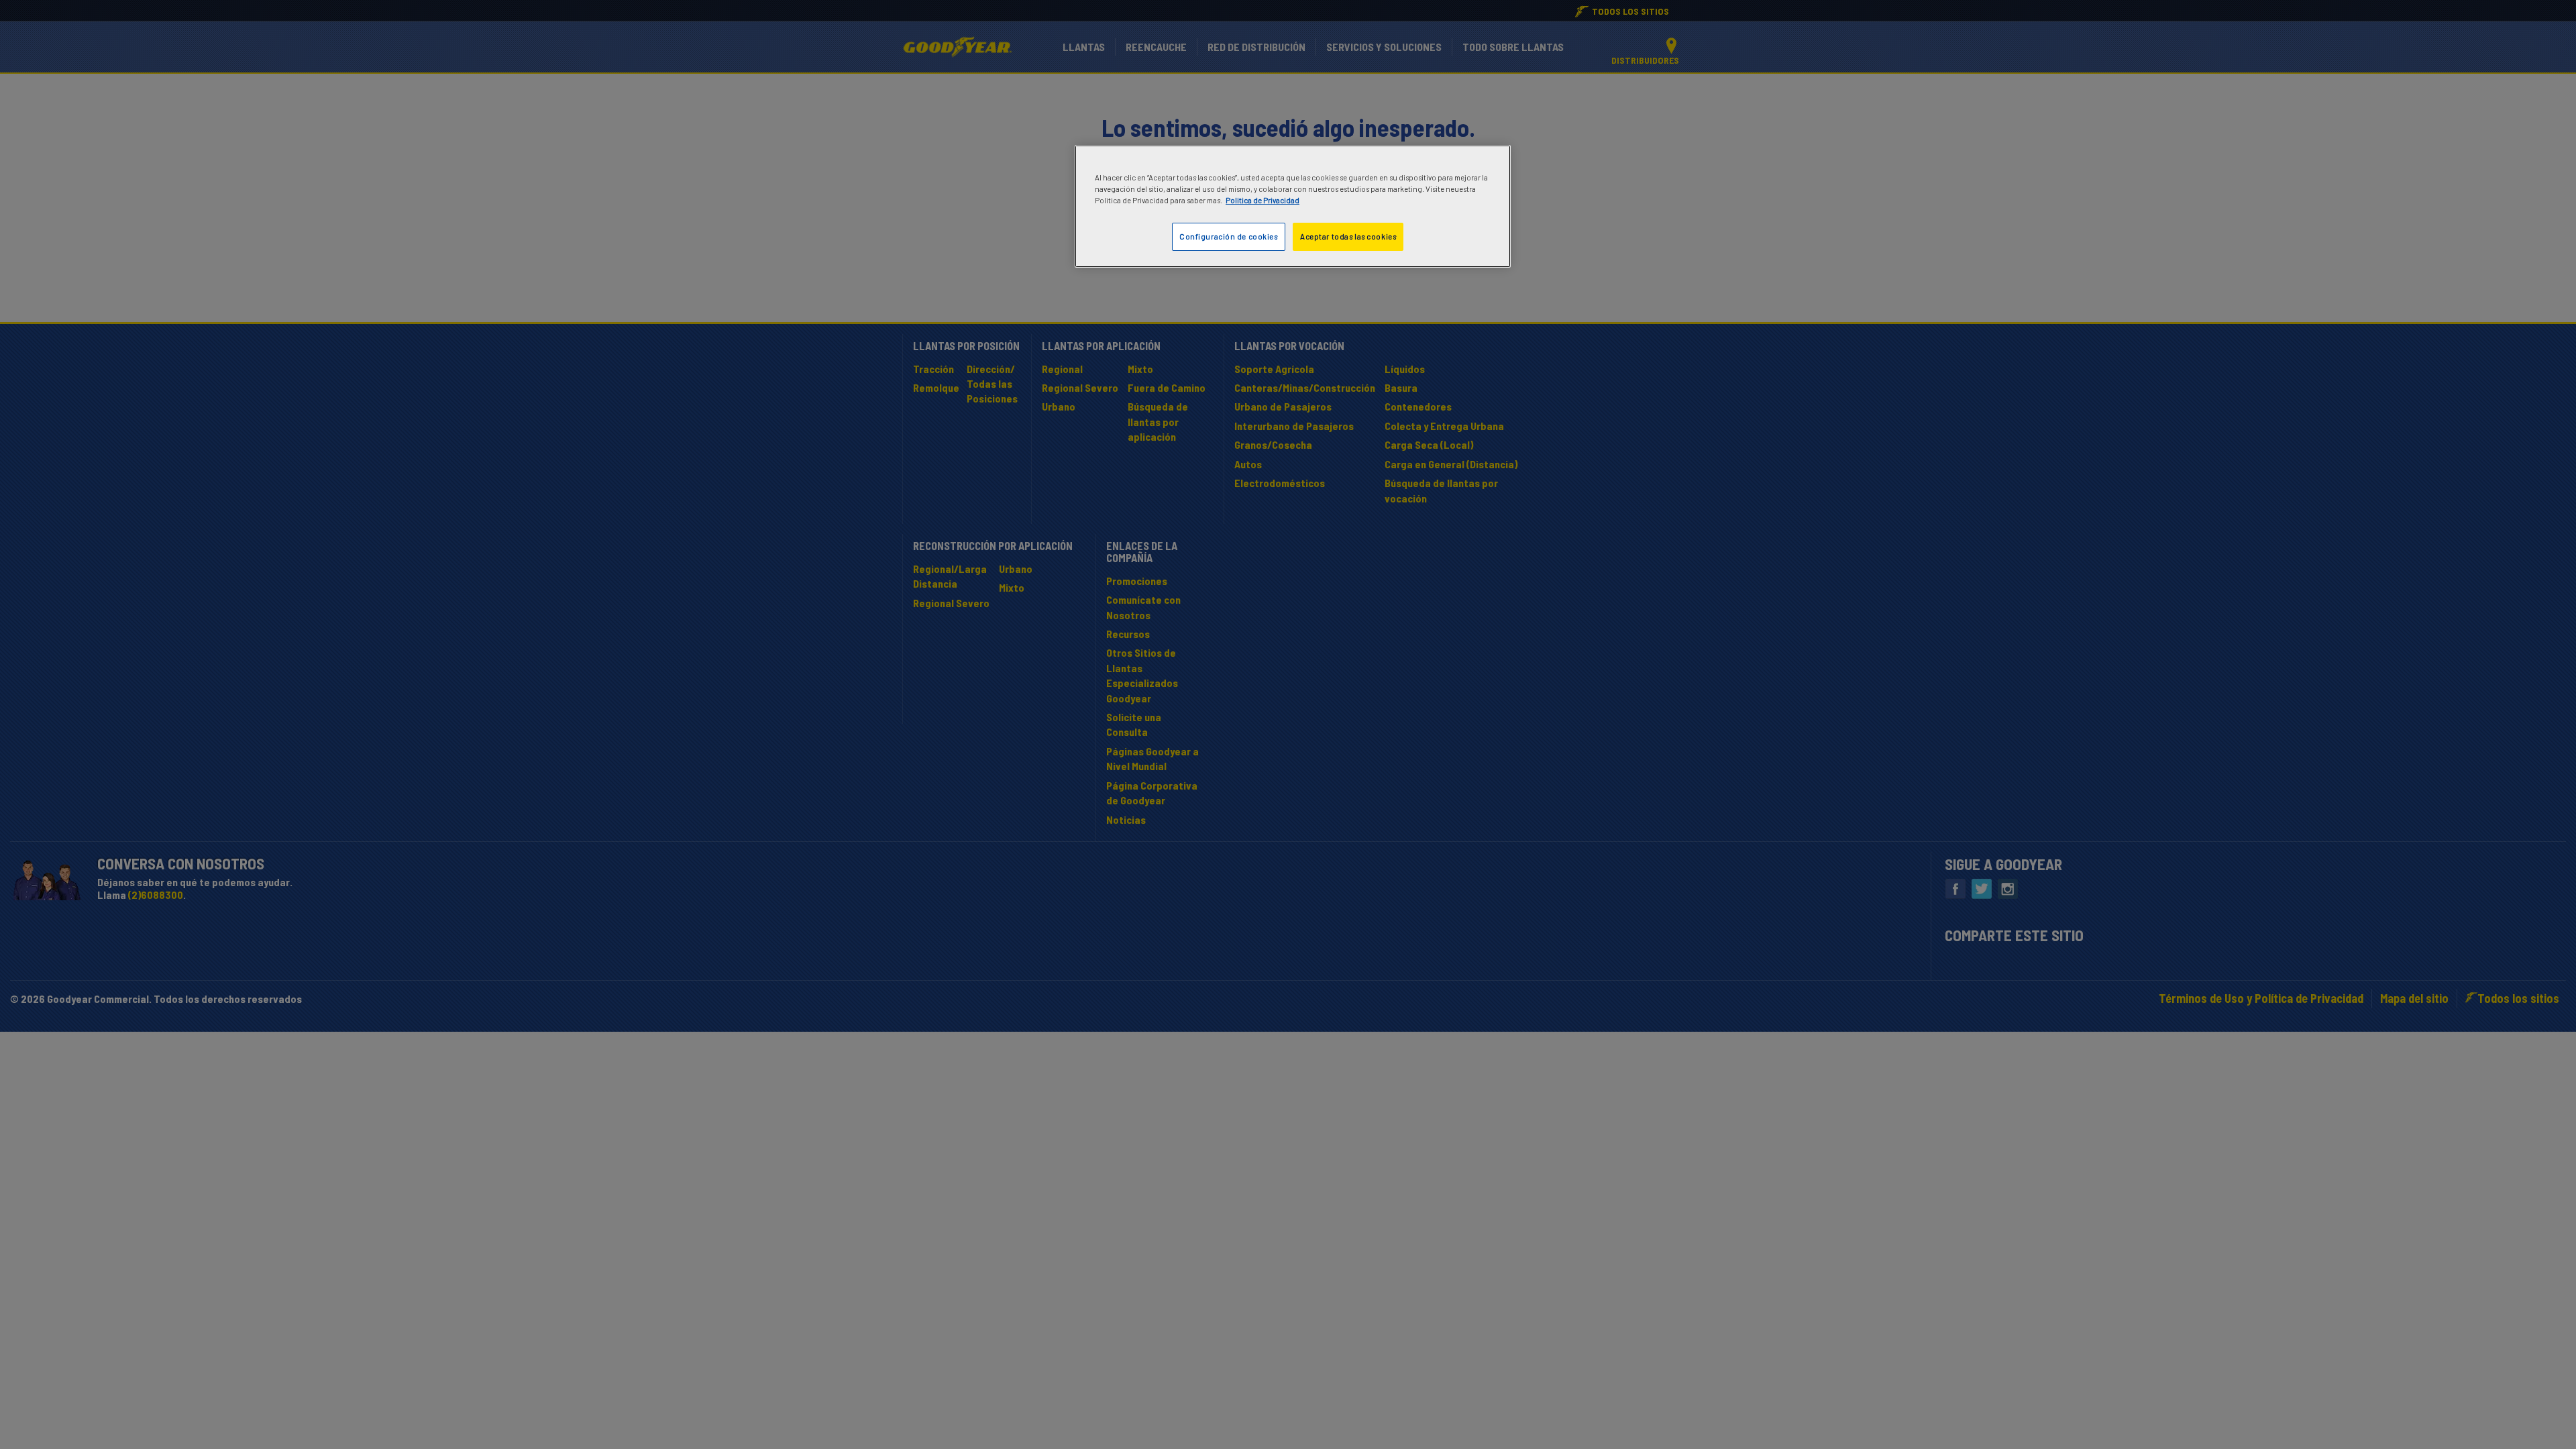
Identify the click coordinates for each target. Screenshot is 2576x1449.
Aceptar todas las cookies (1348, 236)
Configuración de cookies (1229, 236)
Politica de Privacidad (1263, 200)
